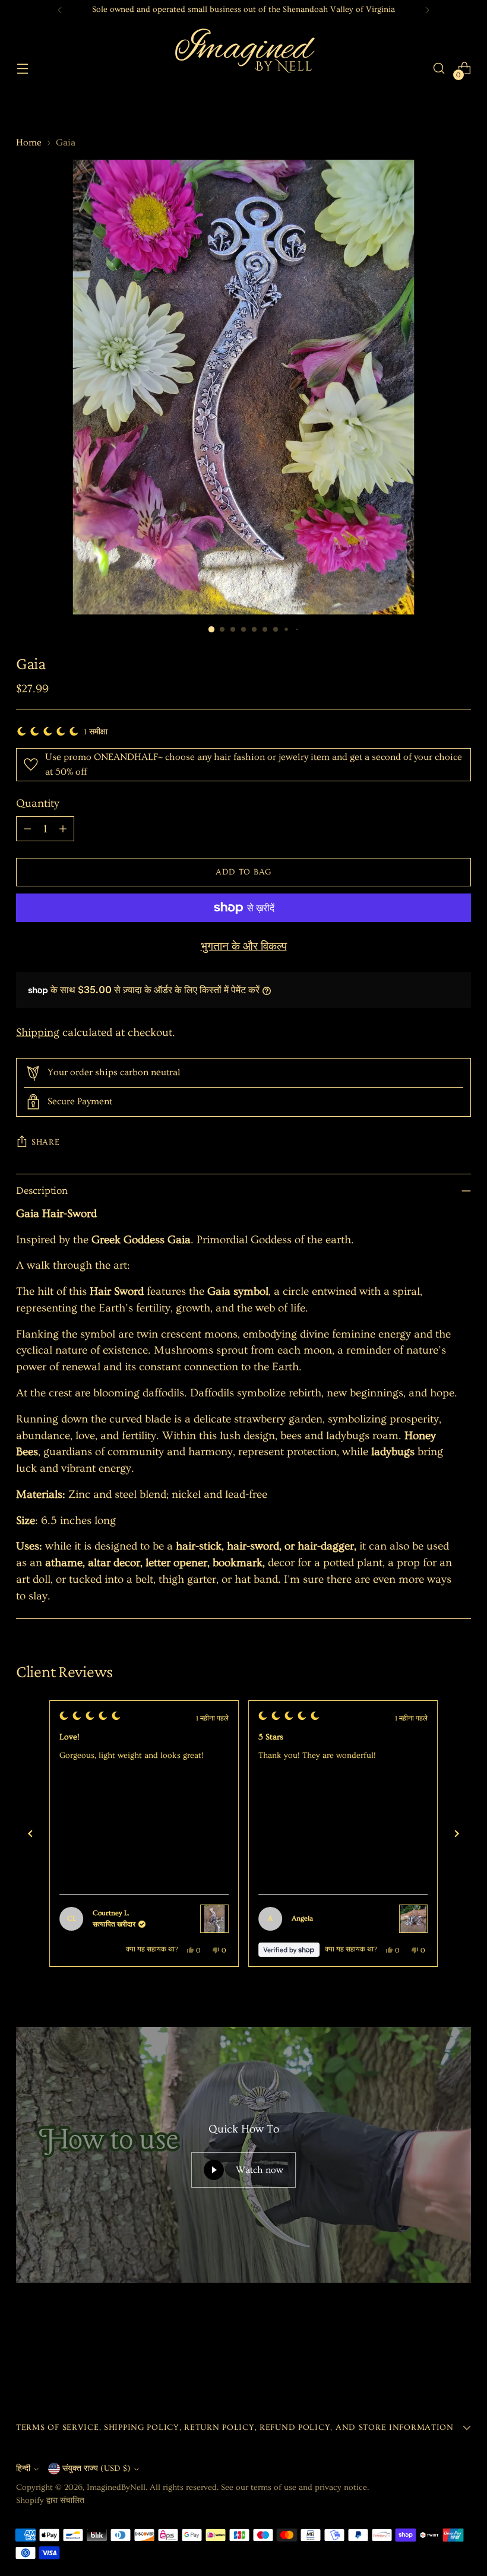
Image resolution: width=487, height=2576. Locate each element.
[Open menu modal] (22, 69)
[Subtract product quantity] (27, 829)
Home (29, 142)
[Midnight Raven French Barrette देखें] (236, 1919)
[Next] (427, 10)
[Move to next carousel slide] (461, 2352)
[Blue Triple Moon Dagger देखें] (435, 1919)
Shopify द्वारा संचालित (50, 2501)
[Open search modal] (439, 69)
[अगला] (457, 1834)
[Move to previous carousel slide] (434, 2353)
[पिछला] (30, 1834)
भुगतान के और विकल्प (244, 947)
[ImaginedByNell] (243, 68)
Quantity (38, 804)
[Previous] (60, 10)
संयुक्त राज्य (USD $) (97, 2469)
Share (46, 1142)
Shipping (38, 1033)
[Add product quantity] (63, 829)
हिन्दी (23, 2469)
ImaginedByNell (116, 2488)
